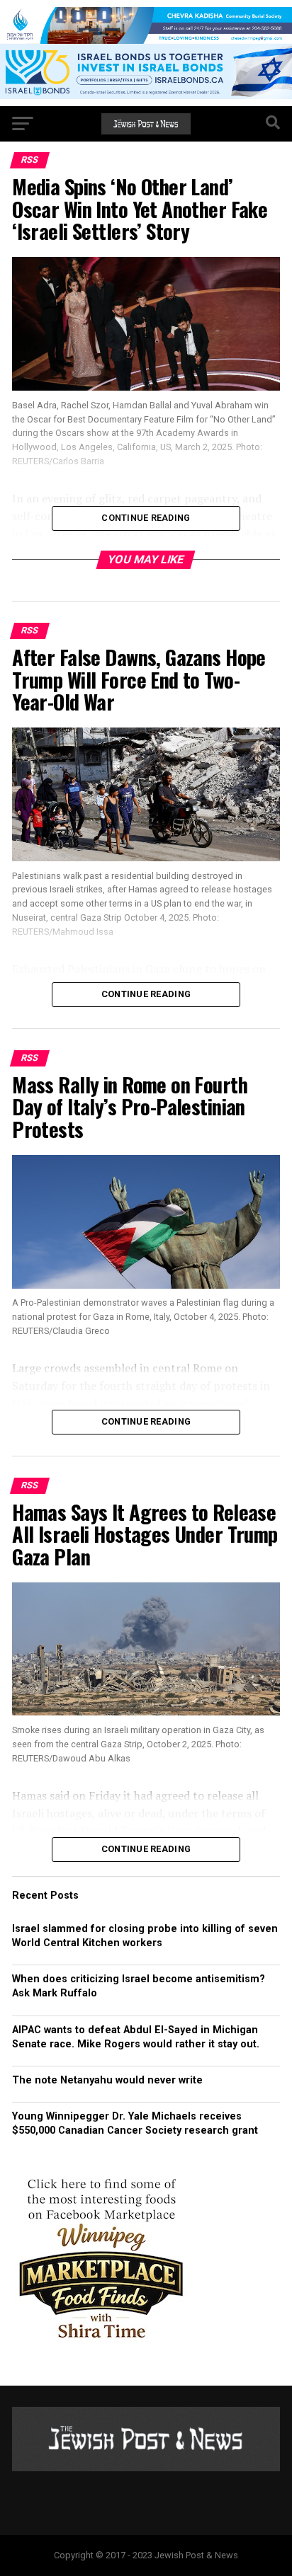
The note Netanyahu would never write (107, 2080)
